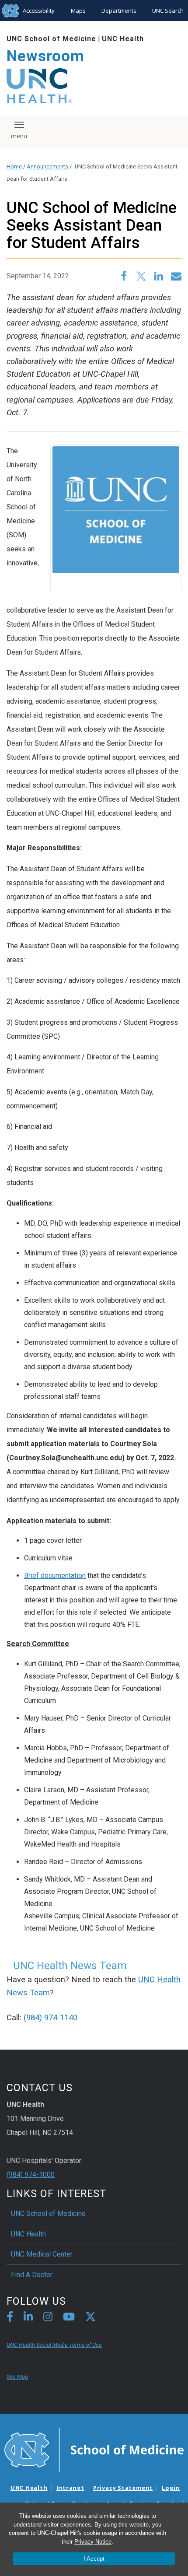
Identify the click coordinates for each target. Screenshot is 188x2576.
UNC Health (123, 39)
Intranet (70, 2488)
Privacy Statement (123, 2488)
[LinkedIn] (28, 2318)
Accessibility (39, 11)
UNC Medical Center (42, 2254)
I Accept (94, 2559)
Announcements (47, 166)
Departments (119, 11)
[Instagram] (48, 2318)
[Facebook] (10, 2318)
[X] (91, 2318)
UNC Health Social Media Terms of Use (54, 2345)
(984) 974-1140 (50, 2018)
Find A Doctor (32, 2275)
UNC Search (168, 11)
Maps (78, 11)
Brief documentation (55, 1575)
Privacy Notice (93, 2542)
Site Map (17, 2377)
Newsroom (45, 56)
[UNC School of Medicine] (94, 2450)
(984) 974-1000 (31, 2175)
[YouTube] (69, 2318)
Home (14, 166)
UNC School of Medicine (51, 39)
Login (171, 2488)
